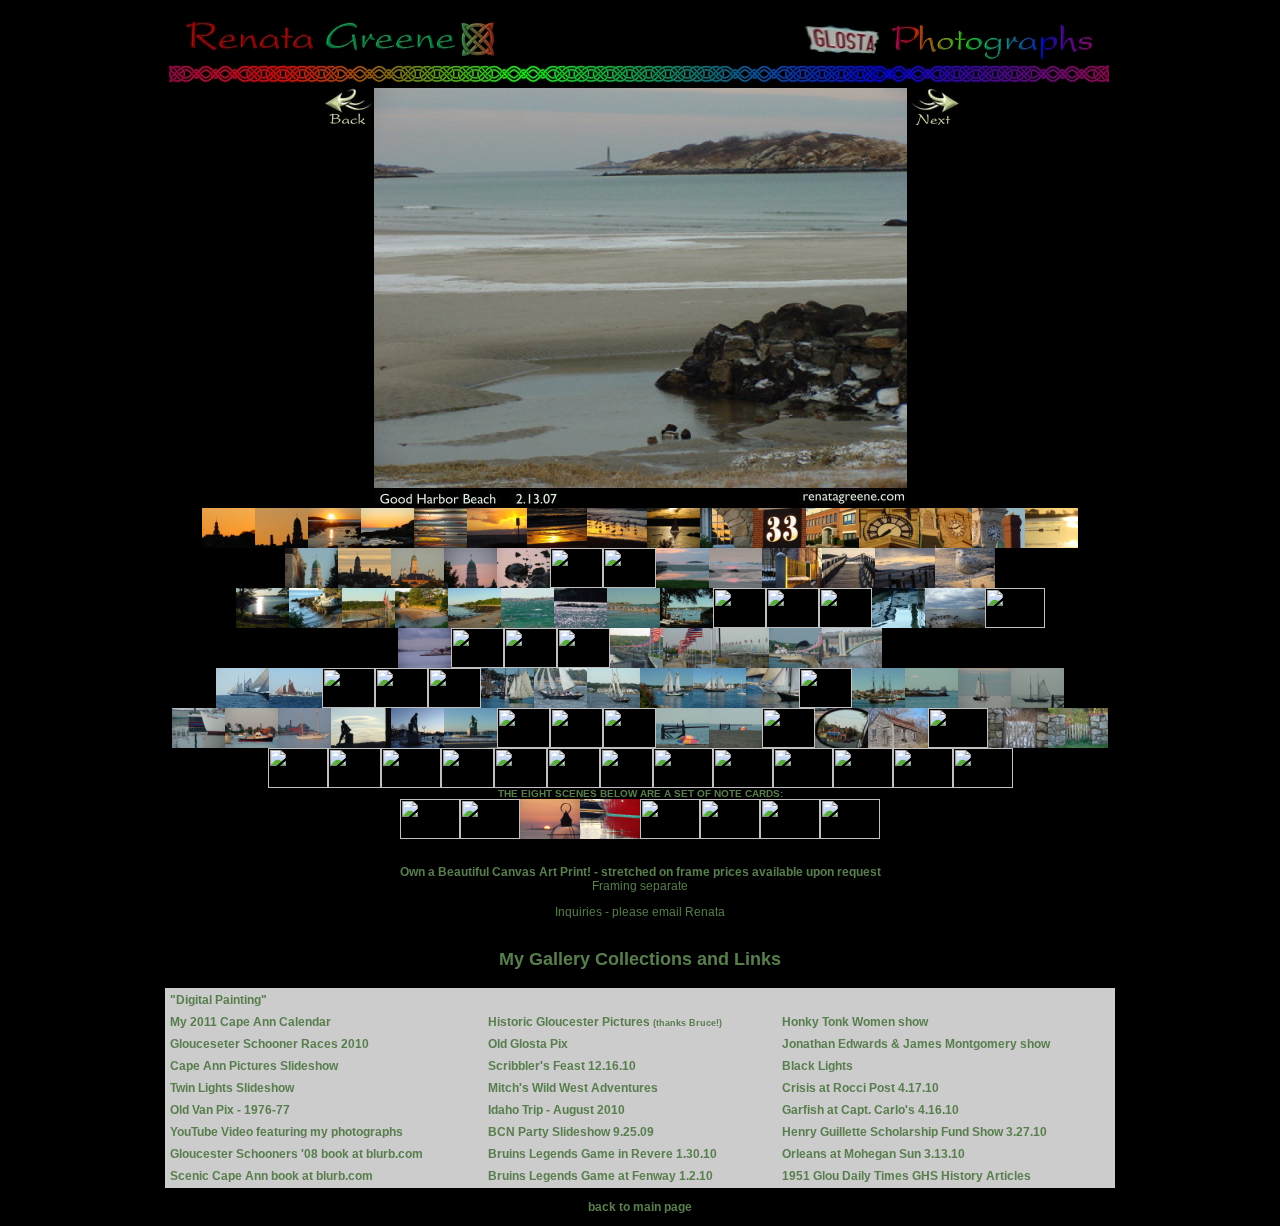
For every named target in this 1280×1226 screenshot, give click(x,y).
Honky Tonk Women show (855, 1022)
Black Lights (817, 1066)
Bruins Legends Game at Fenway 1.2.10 (600, 1176)
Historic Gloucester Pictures (605, 1022)
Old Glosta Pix (528, 1044)
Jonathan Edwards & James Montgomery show (916, 1044)
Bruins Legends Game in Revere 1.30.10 (602, 1154)
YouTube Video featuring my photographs (286, 1132)
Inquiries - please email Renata (640, 912)
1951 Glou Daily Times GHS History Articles (906, 1176)
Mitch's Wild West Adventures (573, 1088)
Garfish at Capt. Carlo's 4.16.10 (870, 1110)
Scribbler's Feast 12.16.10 (562, 1066)
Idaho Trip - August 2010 (556, 1110)
